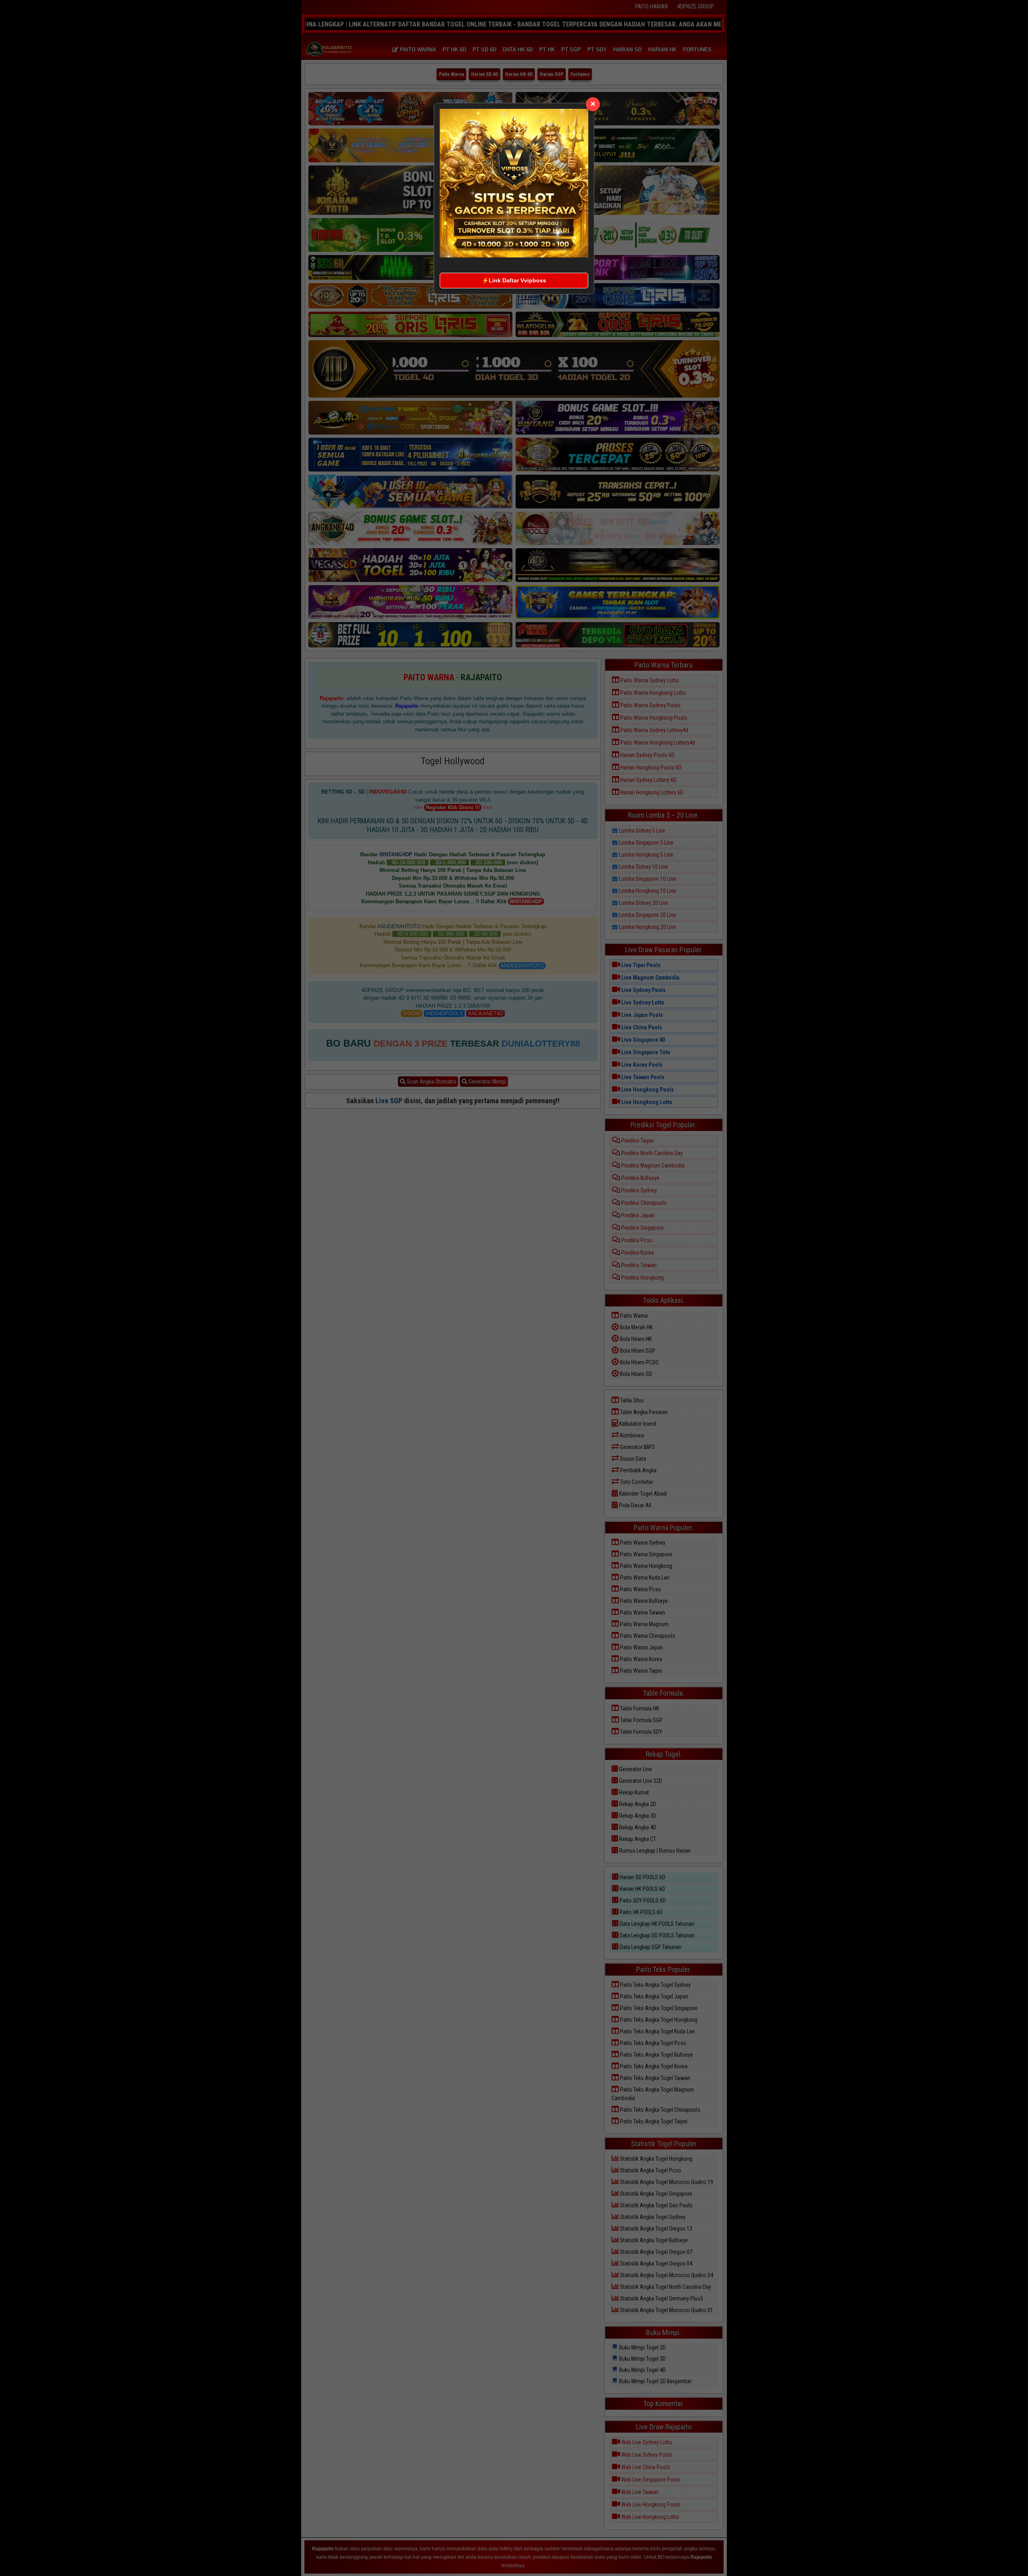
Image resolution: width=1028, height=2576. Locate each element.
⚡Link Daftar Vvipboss (514, 280)
